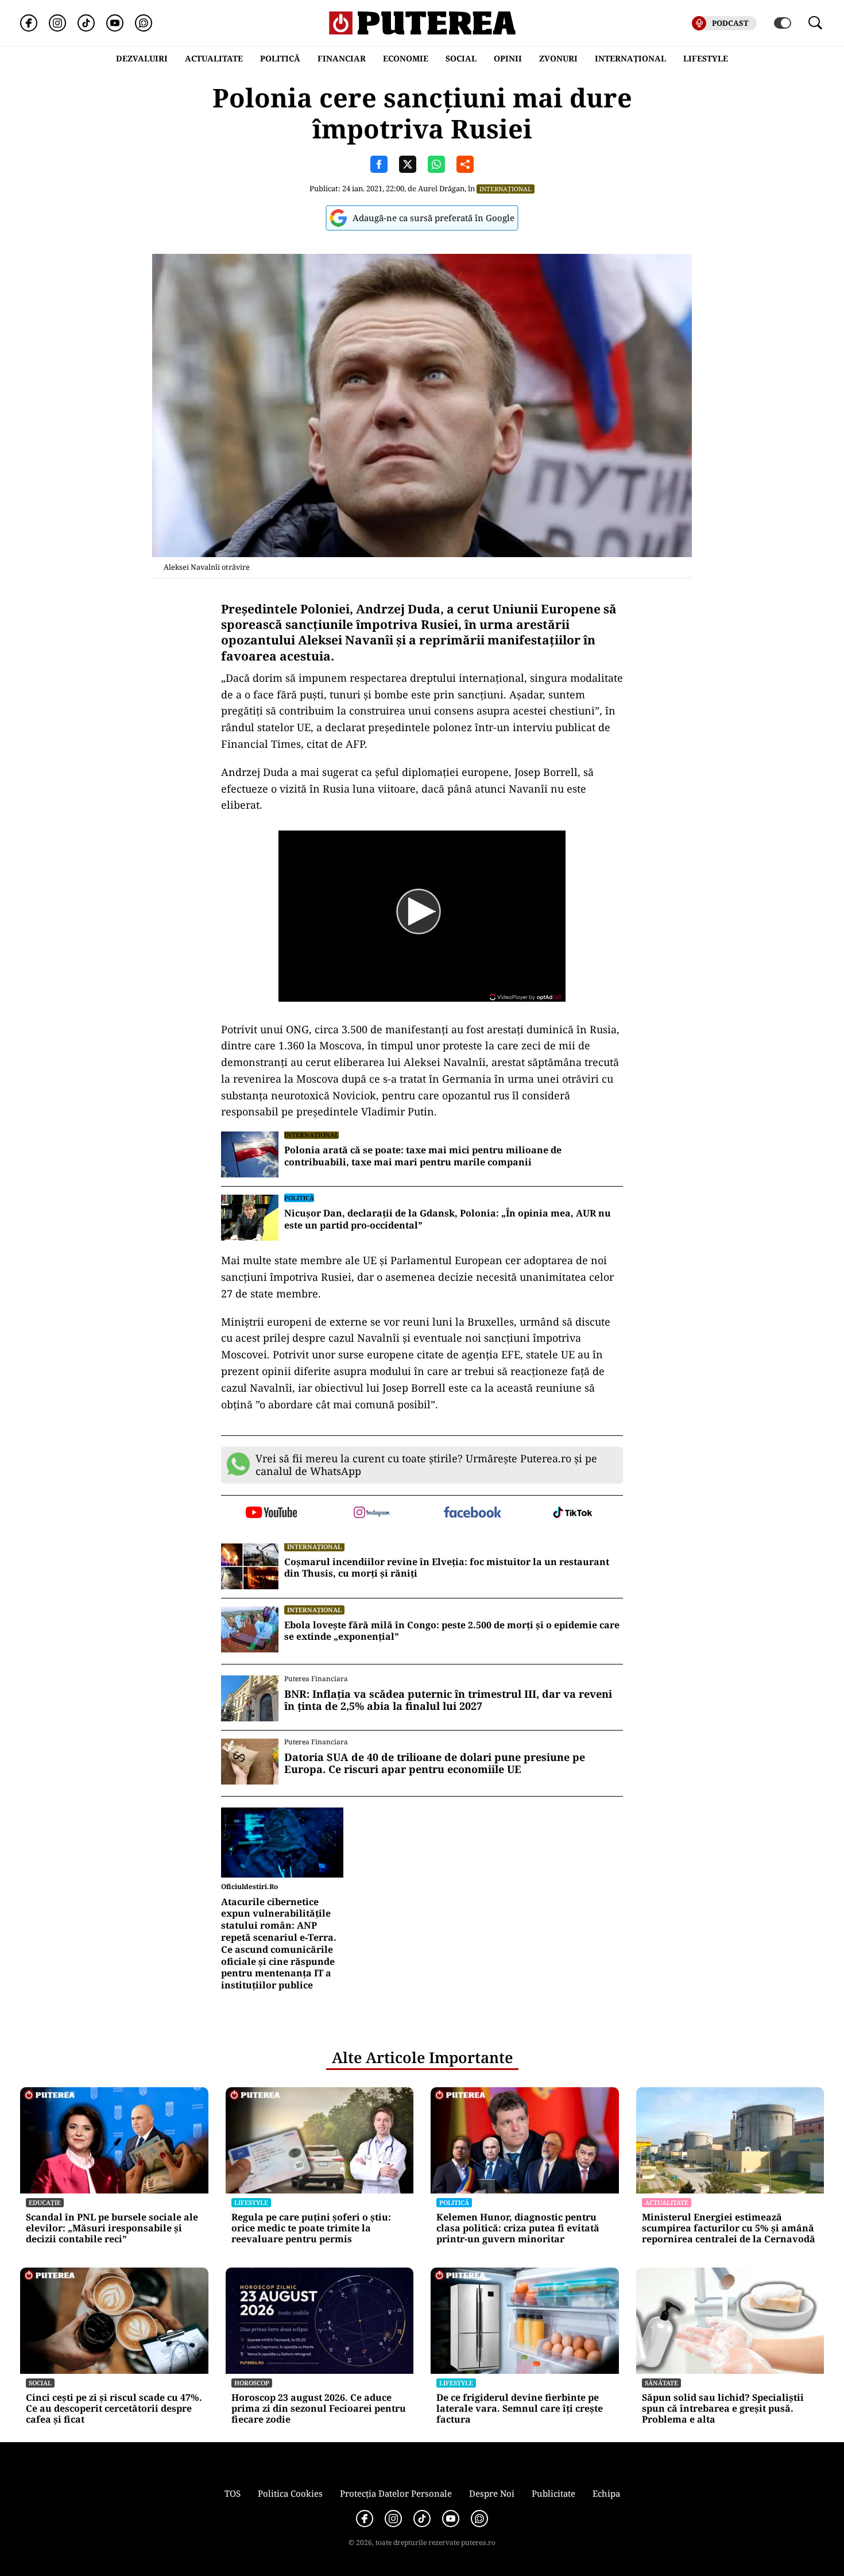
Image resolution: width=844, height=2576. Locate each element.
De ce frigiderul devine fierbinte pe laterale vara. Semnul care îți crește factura (520, 2409)
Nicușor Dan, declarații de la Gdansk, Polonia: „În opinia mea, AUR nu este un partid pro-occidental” (448, 1219)
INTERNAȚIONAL (630, 58)
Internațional (506, 189)
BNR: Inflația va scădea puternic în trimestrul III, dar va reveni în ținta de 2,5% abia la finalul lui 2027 (448, 1700)
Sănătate (661, 2383)
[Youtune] (115, 23)
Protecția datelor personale (396, 2493)
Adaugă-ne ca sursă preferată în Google (433, 218)
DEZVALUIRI (142, 58)
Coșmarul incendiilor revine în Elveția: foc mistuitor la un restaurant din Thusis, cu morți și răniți (447, 1568)
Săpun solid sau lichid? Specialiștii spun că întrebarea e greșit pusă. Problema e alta (723, 2409)
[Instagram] (57, 23)
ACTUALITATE (214, 58)
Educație (45, 2202)
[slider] (333, 988)
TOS (233, 2493)
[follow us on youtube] (271, 1513)
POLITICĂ (280, 58)
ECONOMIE (406, 58)
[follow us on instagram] (372, 1513)
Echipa (606, 2493)
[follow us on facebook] (472, 1513)
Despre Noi (492, 2493)
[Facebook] (29, 23)
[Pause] (289, 985)
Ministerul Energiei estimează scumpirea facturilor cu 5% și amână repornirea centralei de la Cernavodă (729, 2229)
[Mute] (305, 985)
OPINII (508, 58)
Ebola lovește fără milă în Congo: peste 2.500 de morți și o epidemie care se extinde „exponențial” (452, 1631)
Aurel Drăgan (441, 188)
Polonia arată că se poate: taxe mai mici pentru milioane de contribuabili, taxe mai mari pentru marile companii (423, 1156)
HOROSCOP (252, 2383)
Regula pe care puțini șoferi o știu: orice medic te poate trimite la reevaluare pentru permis (311, 2229)
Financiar (342, 58)
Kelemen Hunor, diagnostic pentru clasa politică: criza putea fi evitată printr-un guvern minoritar (518, 2229)
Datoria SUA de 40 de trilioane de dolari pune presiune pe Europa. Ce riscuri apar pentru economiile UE (435, 1764)
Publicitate (553, 2493)
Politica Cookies (290, 2493)
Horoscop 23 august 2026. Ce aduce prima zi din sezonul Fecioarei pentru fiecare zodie (319, 2409)
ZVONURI (558, 58)
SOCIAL (461, 58)
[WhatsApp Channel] (144, 23)
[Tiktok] (86, 23)
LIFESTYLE (706, 58)
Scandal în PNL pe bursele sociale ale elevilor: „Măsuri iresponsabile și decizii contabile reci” (112, 2229)
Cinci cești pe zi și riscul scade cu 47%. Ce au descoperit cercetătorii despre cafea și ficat (114, 2409)
